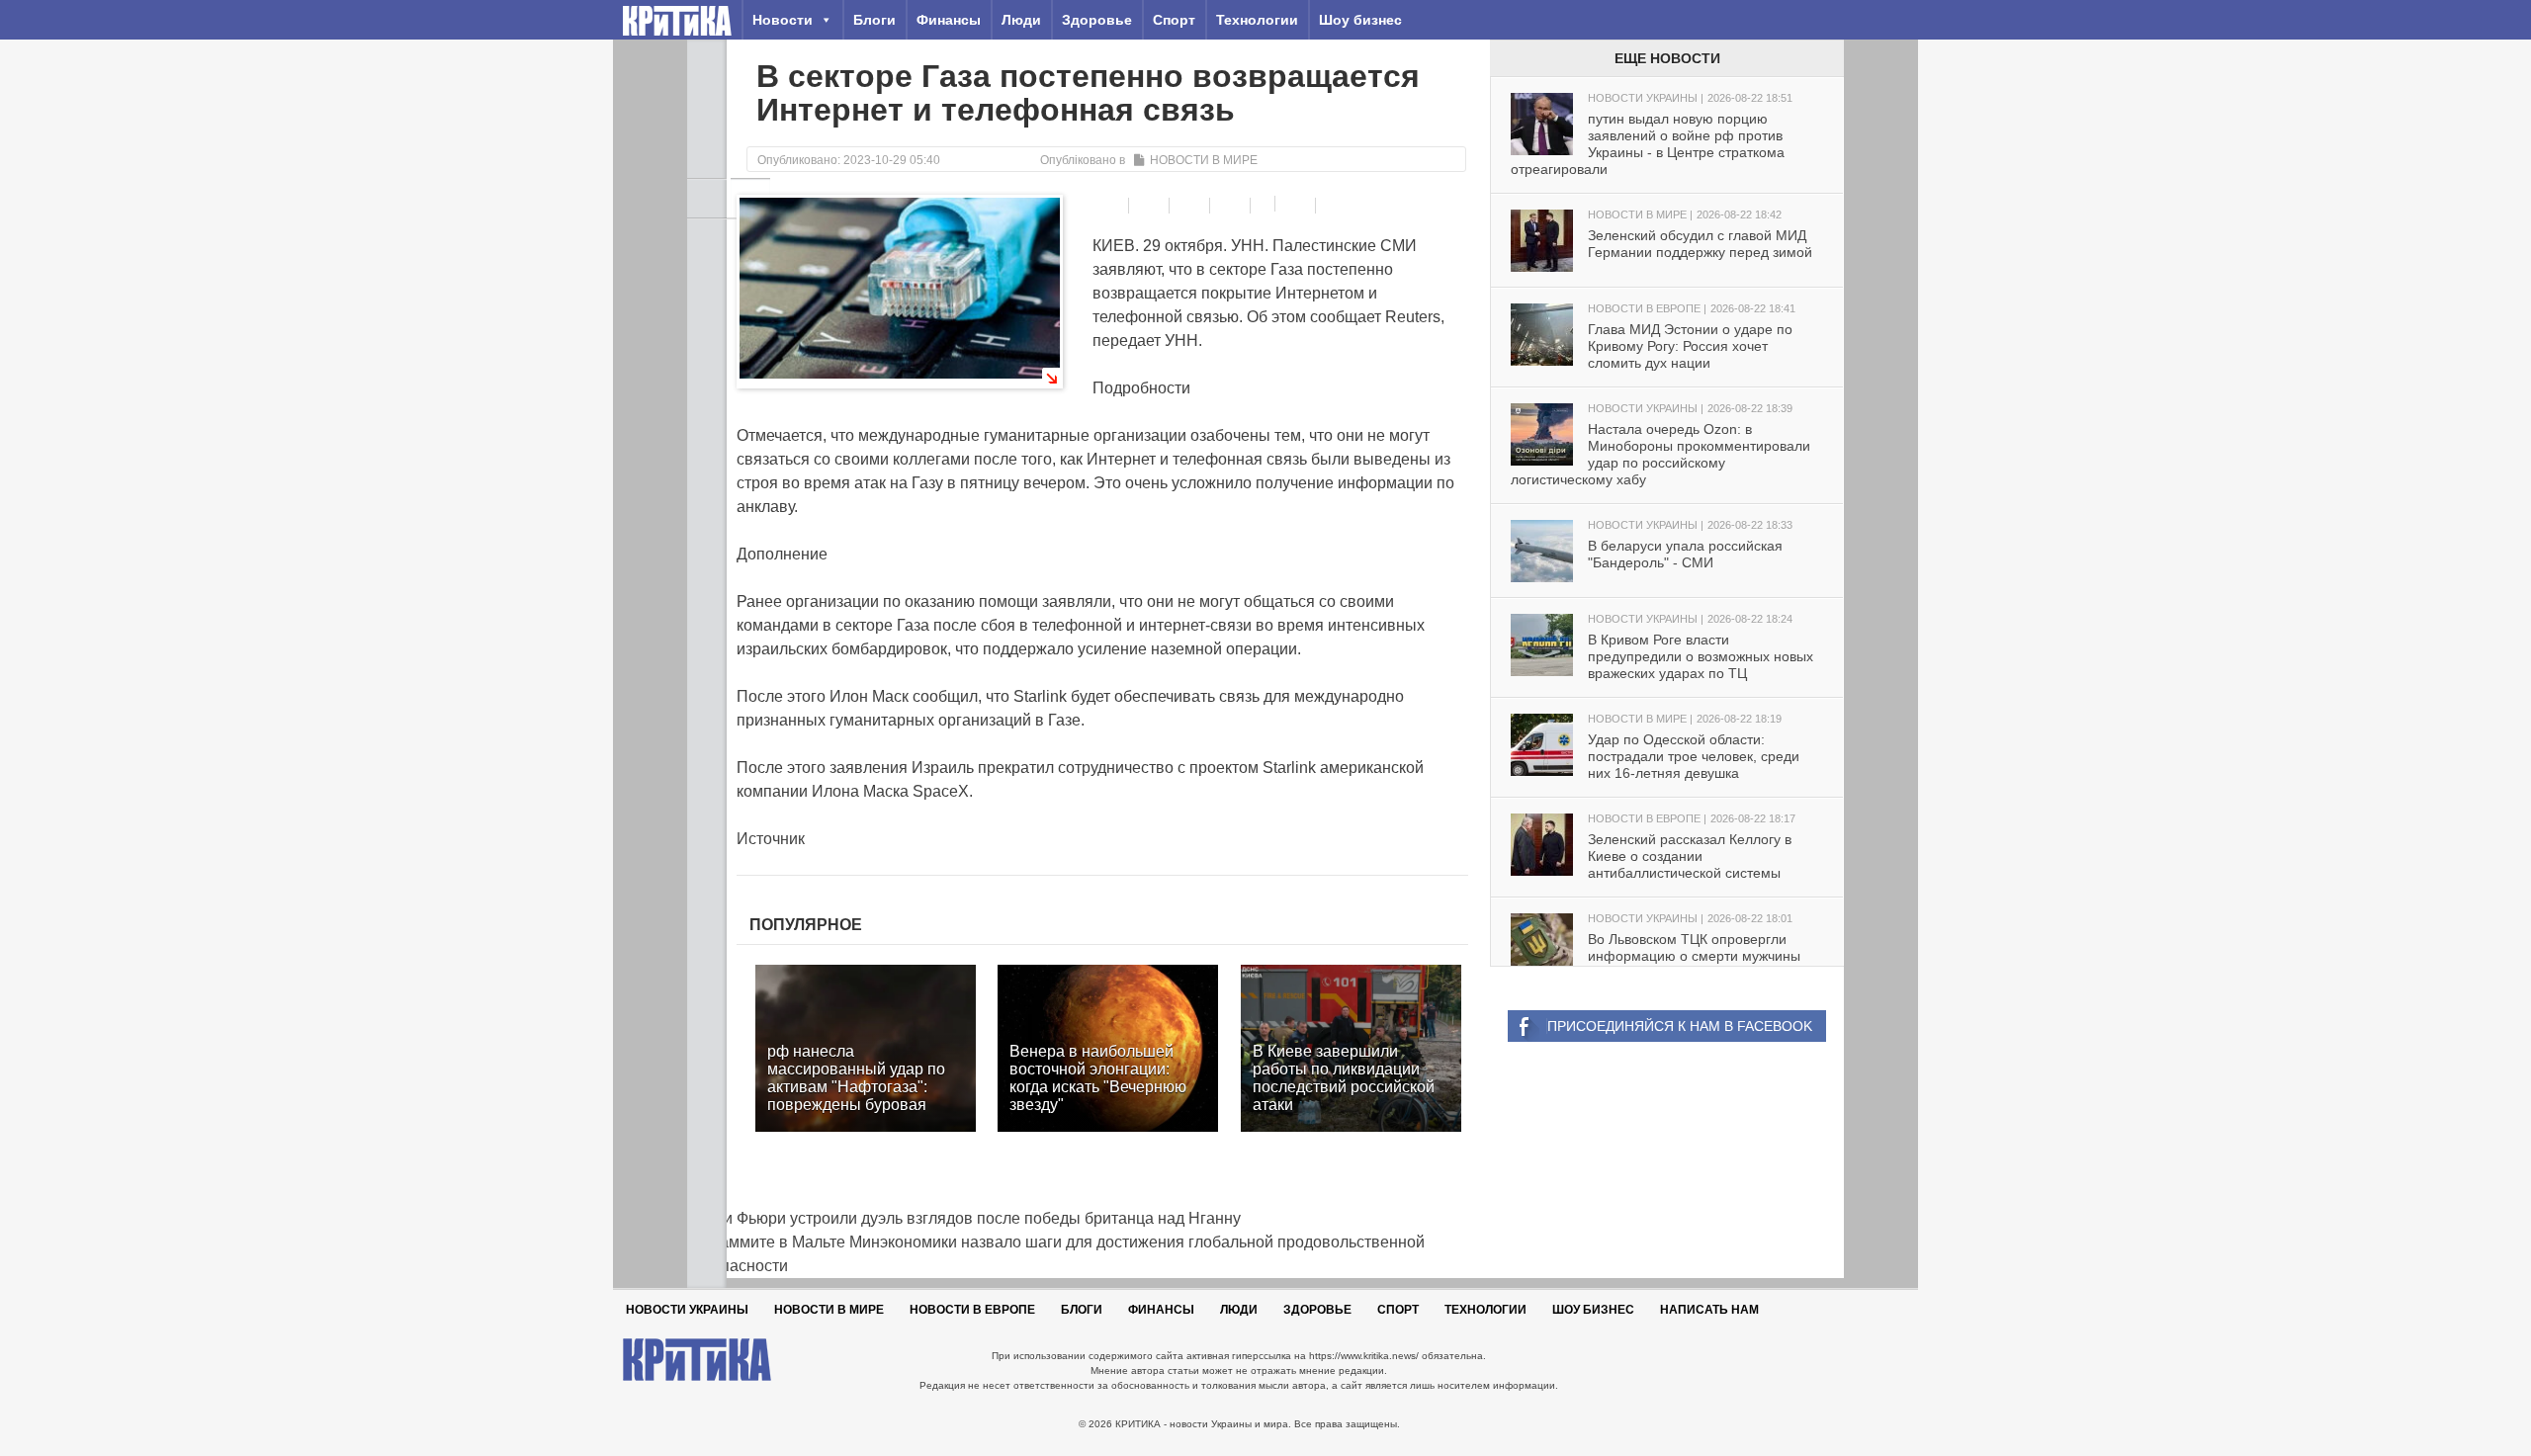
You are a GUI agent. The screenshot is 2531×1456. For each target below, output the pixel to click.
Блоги (874, 20)
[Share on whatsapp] (1298, 206)
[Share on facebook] (1111, 206)
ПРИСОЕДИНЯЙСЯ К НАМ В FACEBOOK (1680, 1026)
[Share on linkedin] (1232, 206)
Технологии (1257, 20)
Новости (783, 20)
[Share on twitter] (1192, 206)
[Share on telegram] (1151, 206)
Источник (771, 839)
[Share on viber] (1265, 204)
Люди (1021, 20)
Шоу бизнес (1360, 20)
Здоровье (1097, 20)
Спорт (1174, 20)
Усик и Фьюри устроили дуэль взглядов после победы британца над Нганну (964, 1218)
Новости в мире (1204, 160)
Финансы (949, 20)
